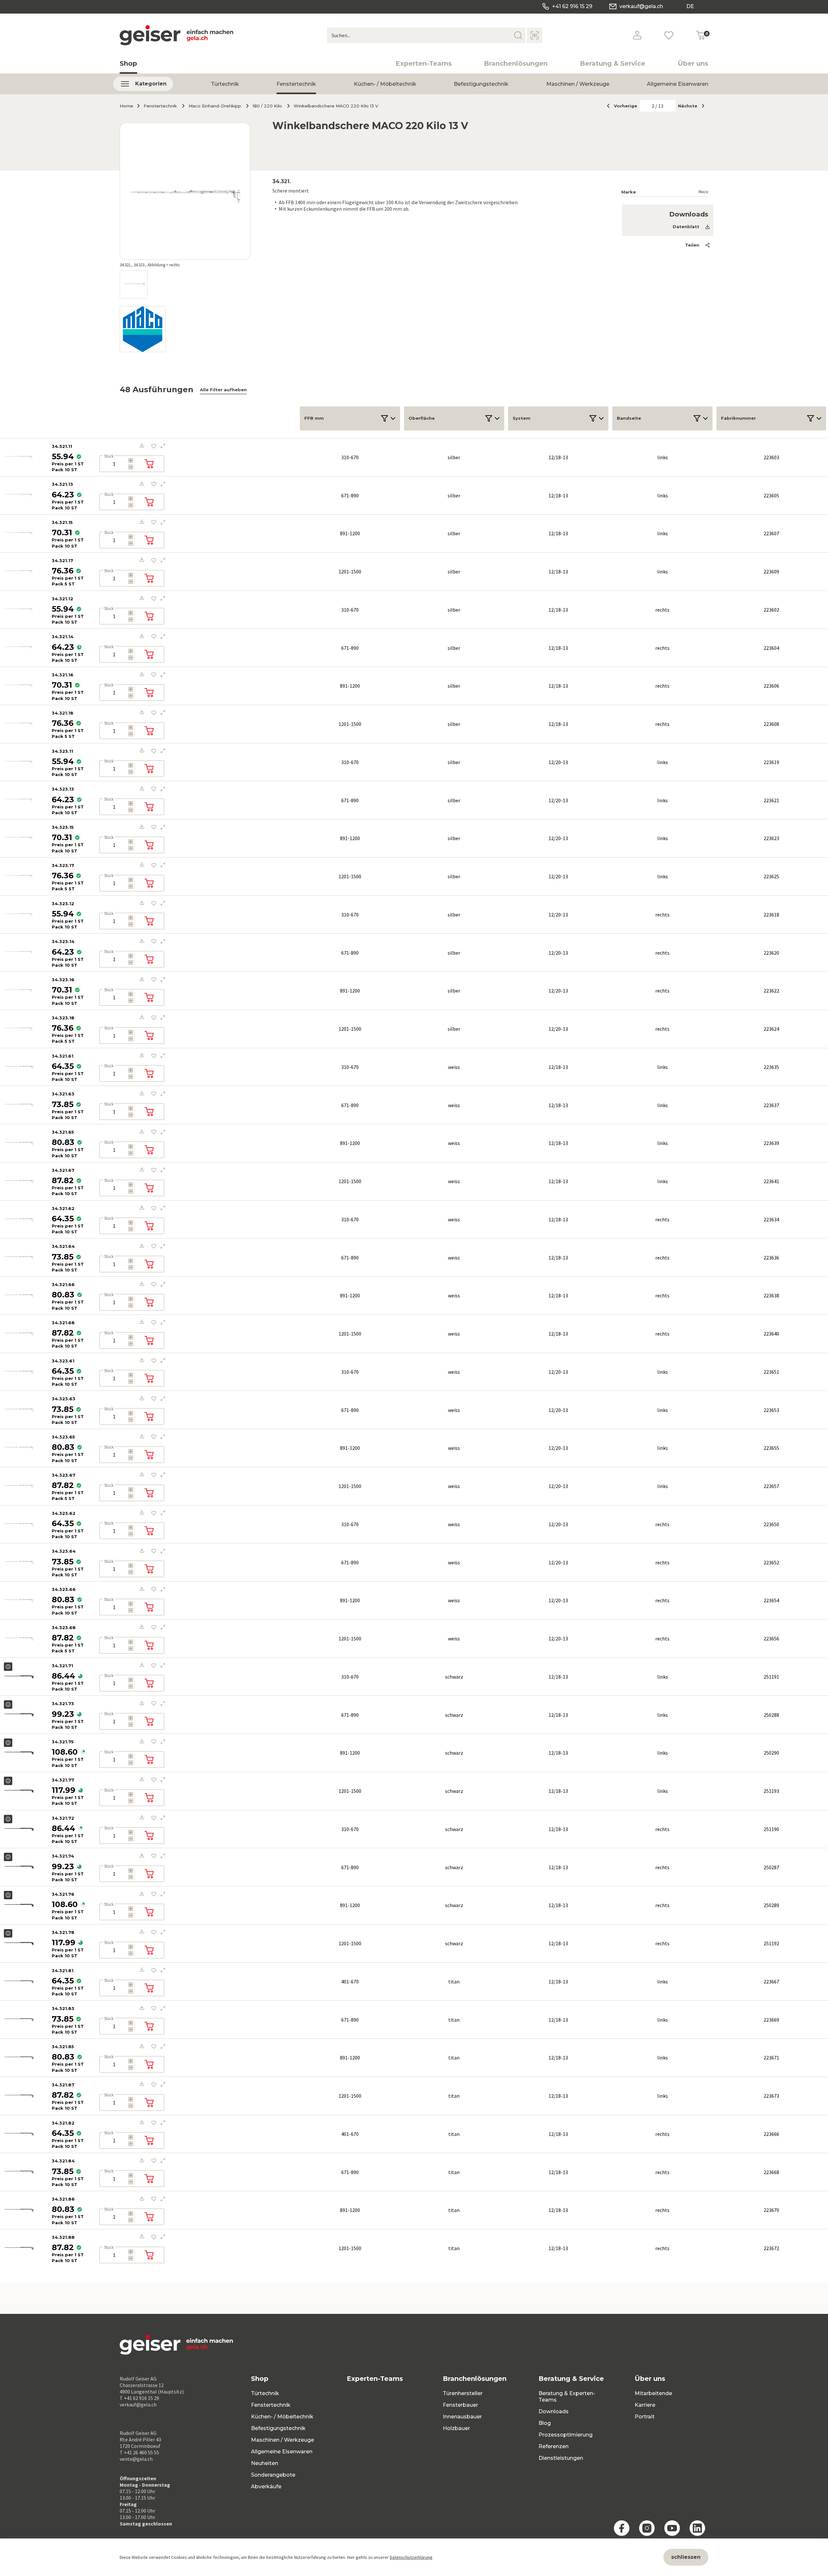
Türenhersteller (463, 2393)
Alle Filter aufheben (223, 390)
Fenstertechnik (296, 84)
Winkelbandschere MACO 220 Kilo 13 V (336, 106)
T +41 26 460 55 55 (139, 2452)
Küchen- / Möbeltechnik (385, 84)
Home (126, 106)
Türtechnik (225, 84)
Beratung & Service (613, 63)
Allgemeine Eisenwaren (678, 84)
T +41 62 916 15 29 (139, 2398)
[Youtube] (672, 2528)
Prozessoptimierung (566, 2435)
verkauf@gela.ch (641, 6)
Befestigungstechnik (481, 84)
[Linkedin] (697, 2528)
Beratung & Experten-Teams (567, 2397)
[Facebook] (622, 2528)
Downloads (554, 2411)
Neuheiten (265, 2463)
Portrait (645, 2417)
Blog (545, 2423)
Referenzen (554, 2446)
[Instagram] (647, 2528)
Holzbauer (456, 2428)
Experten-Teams (424, 63)
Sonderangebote (273, 2475)
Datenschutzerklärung (411, 2557)
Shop (128, 63)
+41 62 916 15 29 (572, 6)
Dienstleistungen (561, 2458)
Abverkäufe (266, 2487)
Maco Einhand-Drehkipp (215, 106)
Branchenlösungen (516, 63)
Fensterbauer (460, 2405)
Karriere (645, 2405)
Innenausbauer (462, 2417)
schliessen (686, 2557)
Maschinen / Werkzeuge (578, 84)
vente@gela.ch (136, 2459)
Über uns (693, 63)
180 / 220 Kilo (267, 106)
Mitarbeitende (653, 2393)
